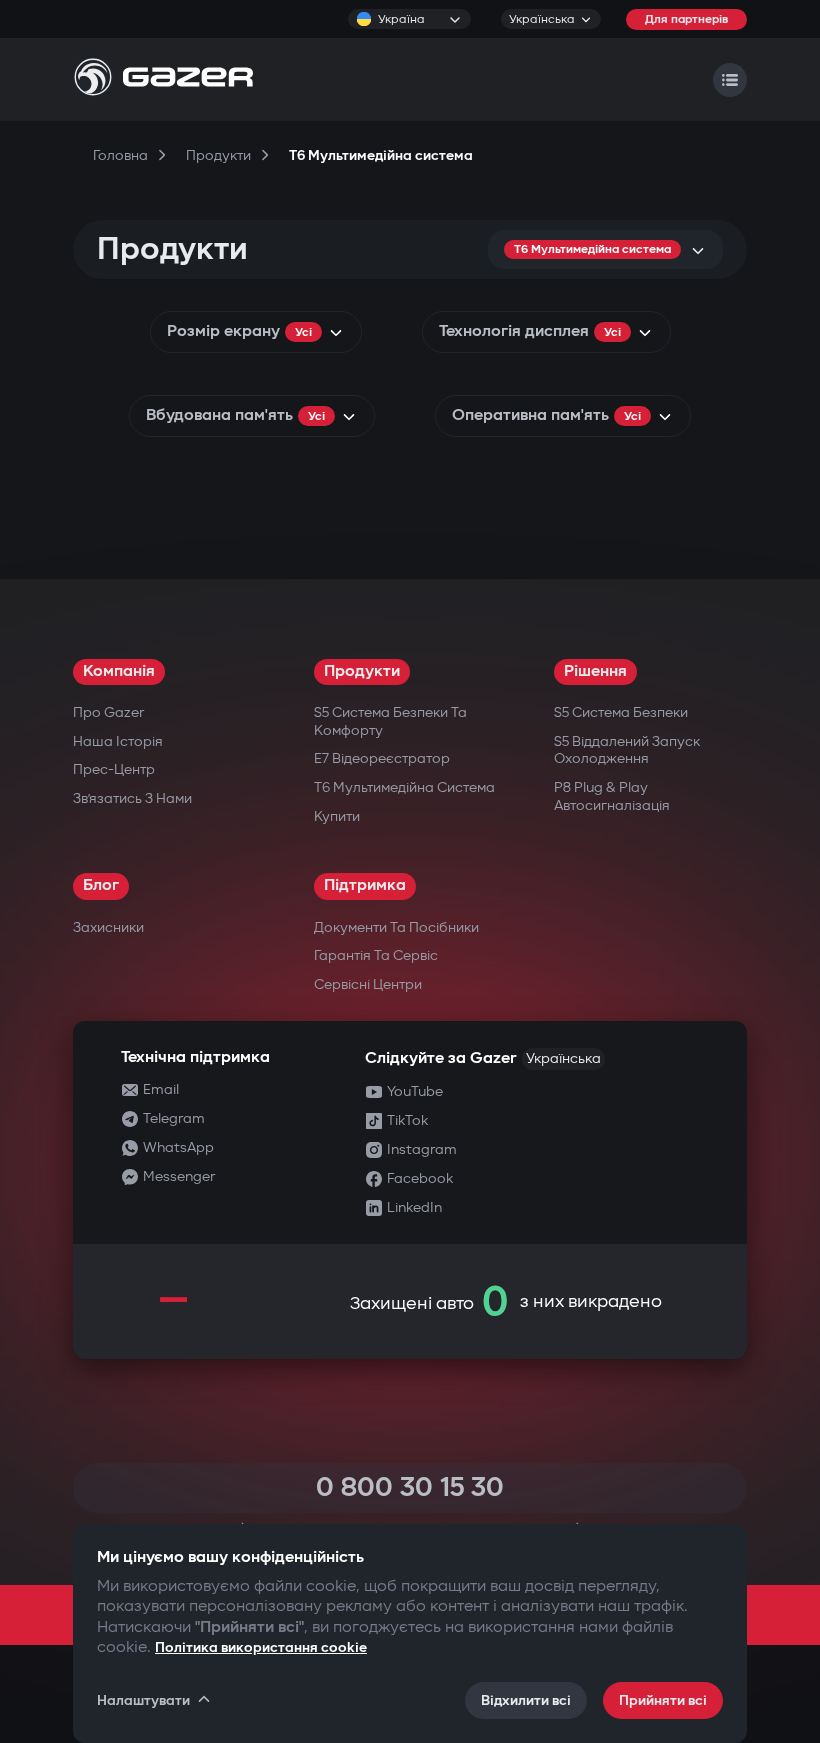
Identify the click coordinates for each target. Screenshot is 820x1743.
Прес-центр (114, 769)
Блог (101, 885)
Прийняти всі (663, 1700)
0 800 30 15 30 (410, 1487)
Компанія (119, 671)
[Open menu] (730, 80)
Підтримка (365, 885)
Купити (337, 816)
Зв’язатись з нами (132, 798)
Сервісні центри (368, 984)
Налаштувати (143, 1700)
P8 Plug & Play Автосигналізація (612, 796)
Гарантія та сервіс (376, 955)
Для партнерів (686, 19)
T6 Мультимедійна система (404, 787)
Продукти (362, 671)
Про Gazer (108, 712)
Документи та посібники (396, 927)
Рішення (595, 671)
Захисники (108, 927)
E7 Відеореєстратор (382, 758)
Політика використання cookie (261, 1647)
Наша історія (118, 741)
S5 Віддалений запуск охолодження (627, 750)
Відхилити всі (526, 1700)
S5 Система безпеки (621, 712)
